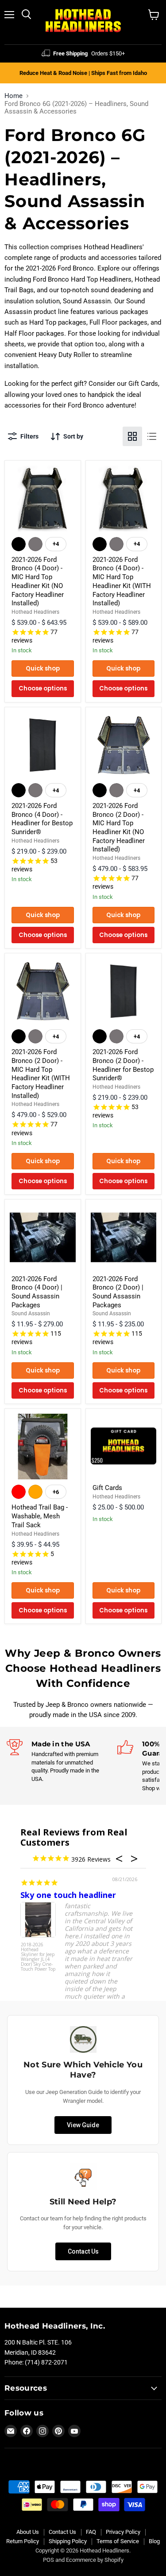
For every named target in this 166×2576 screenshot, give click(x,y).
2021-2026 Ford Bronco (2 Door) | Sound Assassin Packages (118, 1292)
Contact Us (83, 2251)
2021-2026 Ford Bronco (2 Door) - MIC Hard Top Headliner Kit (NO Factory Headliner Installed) (119, 827)
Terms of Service (118, 2541)
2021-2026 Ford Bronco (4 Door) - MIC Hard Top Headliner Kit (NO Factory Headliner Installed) (38, 581)
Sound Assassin (31, 1313)
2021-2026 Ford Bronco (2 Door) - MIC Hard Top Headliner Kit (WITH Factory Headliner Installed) (41, 1074)
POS (48, 2560)
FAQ (91, 2532)
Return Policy (23, 2541)
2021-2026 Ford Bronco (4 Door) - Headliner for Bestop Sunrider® (42, 819)
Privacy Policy (123, 2532)
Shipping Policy (68, 2541)
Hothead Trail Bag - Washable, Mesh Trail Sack (40, 1516)
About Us (28, 2532)
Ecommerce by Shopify (95, 2560)
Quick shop (43, 669)
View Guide (83, 2125)
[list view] (152, 436)
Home (14, 96)
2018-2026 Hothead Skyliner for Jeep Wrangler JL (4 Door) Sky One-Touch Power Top (38, 1957)
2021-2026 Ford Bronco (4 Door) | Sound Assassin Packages (37, 1292)
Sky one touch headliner (68, 1895)
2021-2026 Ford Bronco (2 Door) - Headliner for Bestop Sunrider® (123, 1065)
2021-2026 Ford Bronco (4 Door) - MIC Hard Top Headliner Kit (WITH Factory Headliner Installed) (122, 581)
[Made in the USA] (62, 1761)
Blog (154, 2541)
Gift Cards (107, 1488)
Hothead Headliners (35, 612)
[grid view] (132, 436)
